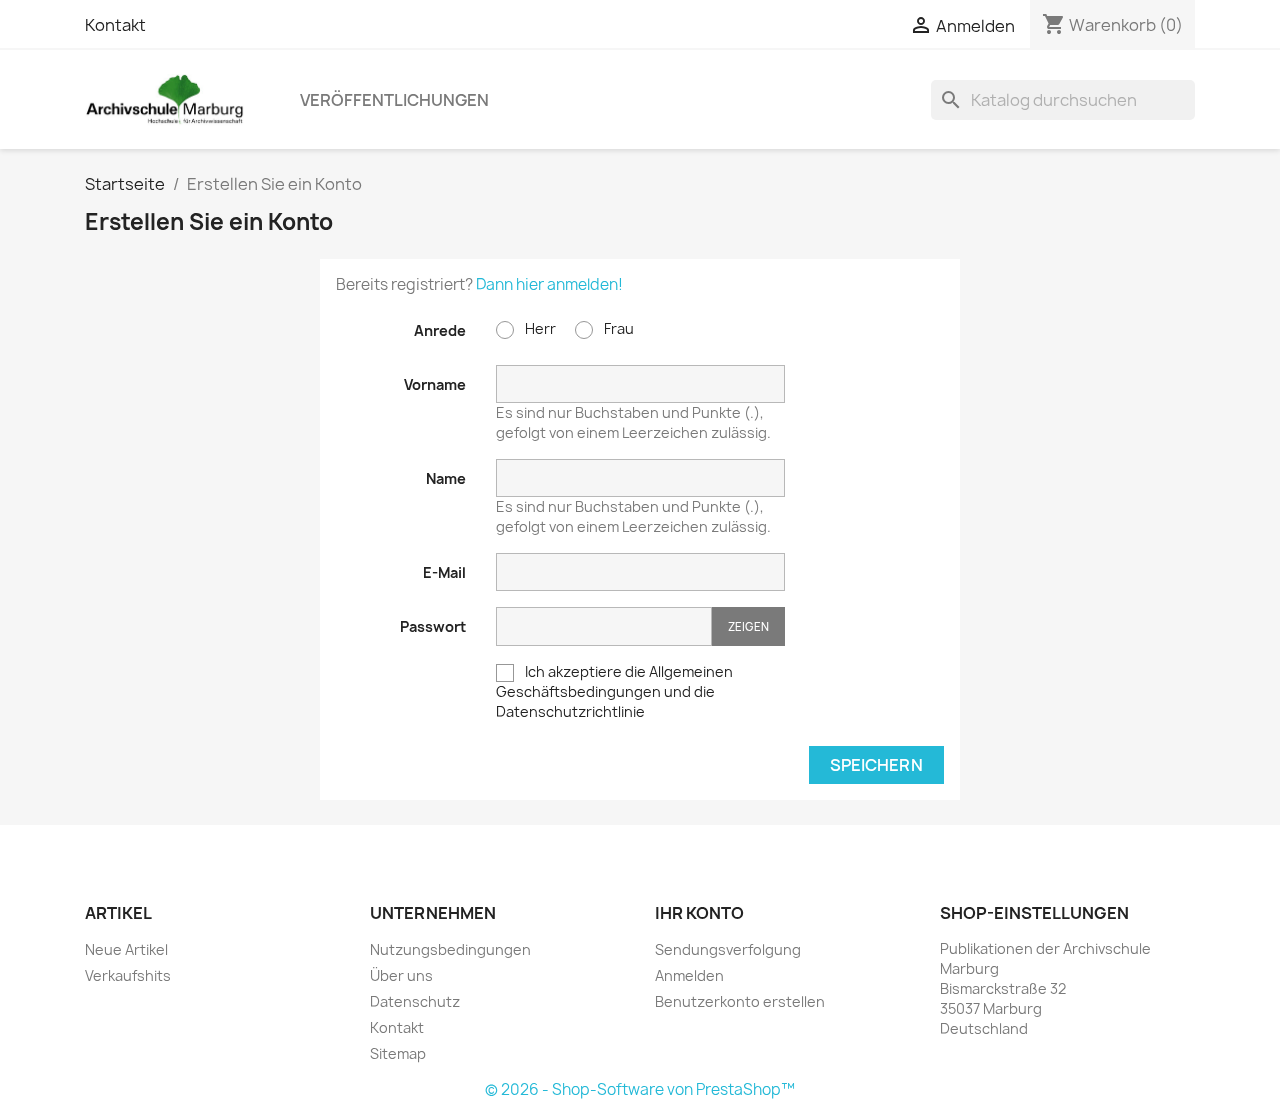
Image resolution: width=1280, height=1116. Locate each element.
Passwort (433, 626)
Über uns (401, 975)
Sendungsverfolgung (728, 949)
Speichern (876, 765)
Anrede (440, 330)
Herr (539, 328)
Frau (617, 328)
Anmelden (689, 975)
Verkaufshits (128, 975)
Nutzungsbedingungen (450, 949)
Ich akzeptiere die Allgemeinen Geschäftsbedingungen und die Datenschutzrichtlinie (614, 691)
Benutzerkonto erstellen (740, 1001)
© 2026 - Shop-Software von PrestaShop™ (640, 1089)
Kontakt (115, 25)
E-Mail (444, 572)
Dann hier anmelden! (549, 284)
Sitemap (398, 1053)
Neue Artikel (126, 949)
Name (446, 478)
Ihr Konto (699, 913)
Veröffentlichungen (394, 100)
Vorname (435, 384)
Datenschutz (415, 1001)
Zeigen (748, 626)
